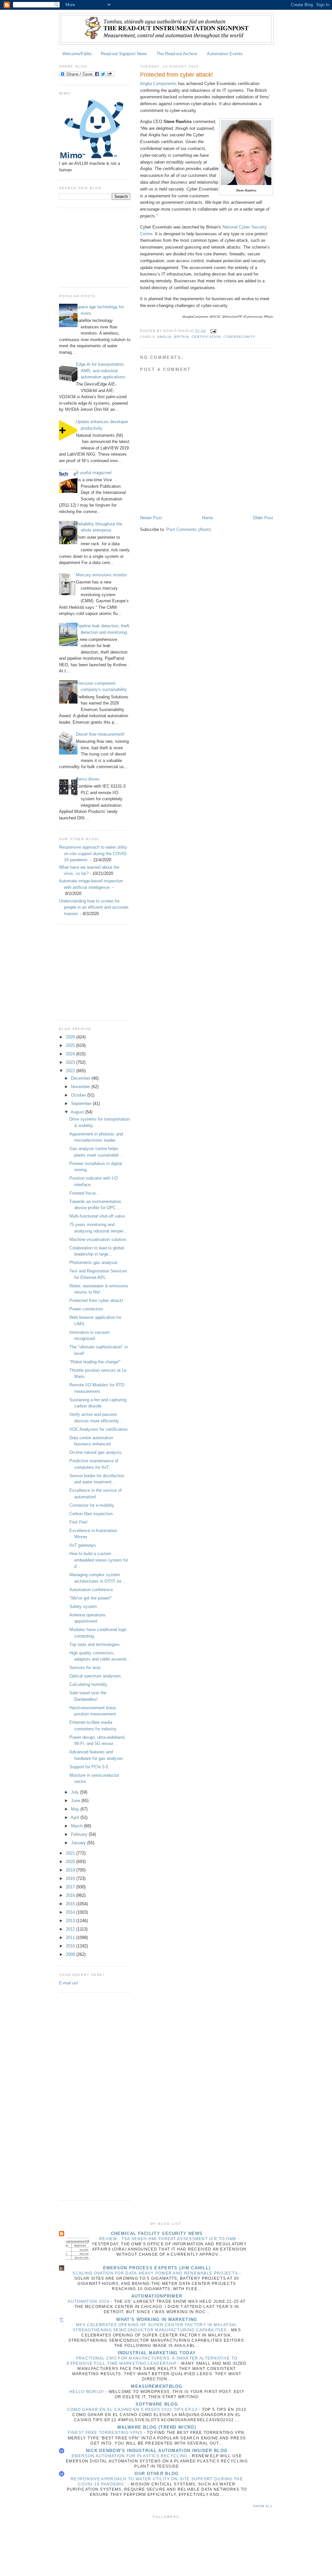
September (82, 1104)
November (81, 1087)
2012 (71, 1929)
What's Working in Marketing (157, 2319)
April (76, 1817)
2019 (71, 1870)
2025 (71, 1045)
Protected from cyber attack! (96, 1300)
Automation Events (225, 54)
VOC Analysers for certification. (99, 1429)
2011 (71, 1938)
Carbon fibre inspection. (92, 1514)
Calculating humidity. (89, 1684)
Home (207, 518)
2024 (71, 1054)
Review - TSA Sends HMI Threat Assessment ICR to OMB (168, 2239)
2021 (71, 1853)
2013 (71, 1921)
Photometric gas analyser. (94, 1263)
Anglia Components (158, 84)
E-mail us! (69, 1983)
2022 (71, 1071)
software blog (157, 2404)
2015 (71, 1904)
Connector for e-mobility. (92, 1505)
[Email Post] (213, 331)
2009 (71, 1954)
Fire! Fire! (78, 1522)
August (78, 1112)
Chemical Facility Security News (157, 2233)
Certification (206, 337)
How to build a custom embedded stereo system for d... (99, 1560)
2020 (71, 1862)
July (76, 1792)
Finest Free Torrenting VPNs (106, 2433)
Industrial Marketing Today (157, 2353)
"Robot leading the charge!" (95, 1362)
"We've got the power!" (91, 1598)
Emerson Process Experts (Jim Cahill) (157, 2268)
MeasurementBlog (157, 2386)
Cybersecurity (239, 337)
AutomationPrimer (157, 2296)
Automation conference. (92, 1590)
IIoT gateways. (83, 1545)
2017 (71, 1887)
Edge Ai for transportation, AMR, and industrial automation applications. (101, 371)
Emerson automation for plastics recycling (130, 2456)
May (76, 1809)
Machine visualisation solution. (98, 1239)
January (79, 1843)
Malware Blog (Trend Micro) (157, 2427)
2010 (71, 1946)
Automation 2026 (89, 2301)
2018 (71, 1878)
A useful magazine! (94, 473)
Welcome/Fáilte (77, 54)
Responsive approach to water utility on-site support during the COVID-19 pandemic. (93, 853)
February (80, 1834)
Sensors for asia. (85, 1668)
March (77, 1826)
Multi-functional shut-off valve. (98, 1216)
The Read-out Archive (177, 54)
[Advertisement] (91, 247)
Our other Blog (157, 2474)
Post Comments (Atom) (189, 529)
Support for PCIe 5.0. (89, 1767)
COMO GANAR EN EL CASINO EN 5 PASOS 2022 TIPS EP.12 (133, 2410)
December (81, 1078)
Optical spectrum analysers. (96, 1676)
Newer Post (151, 518)
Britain (182, 337)
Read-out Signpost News (124, 54)
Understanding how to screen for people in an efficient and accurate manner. (94, 907)
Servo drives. (88, 779)
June (76, 1801)
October (79, 1095)
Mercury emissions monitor (101, 575)
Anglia (164, 337)
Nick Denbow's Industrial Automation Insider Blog (157, 2451)
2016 (71, 1895)
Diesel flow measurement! (100, 734)
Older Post (263, 518)
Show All (263, 2506)
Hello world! (87, 2392)
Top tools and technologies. (95, 1644)
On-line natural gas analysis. (96, 1452)
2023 (71, 1062)
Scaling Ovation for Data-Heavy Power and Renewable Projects (156, 2273)
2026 (71, 1037)
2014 (71, 1912)
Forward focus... (85, 1193)
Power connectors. (87, 1309)
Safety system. (84, 1607)
